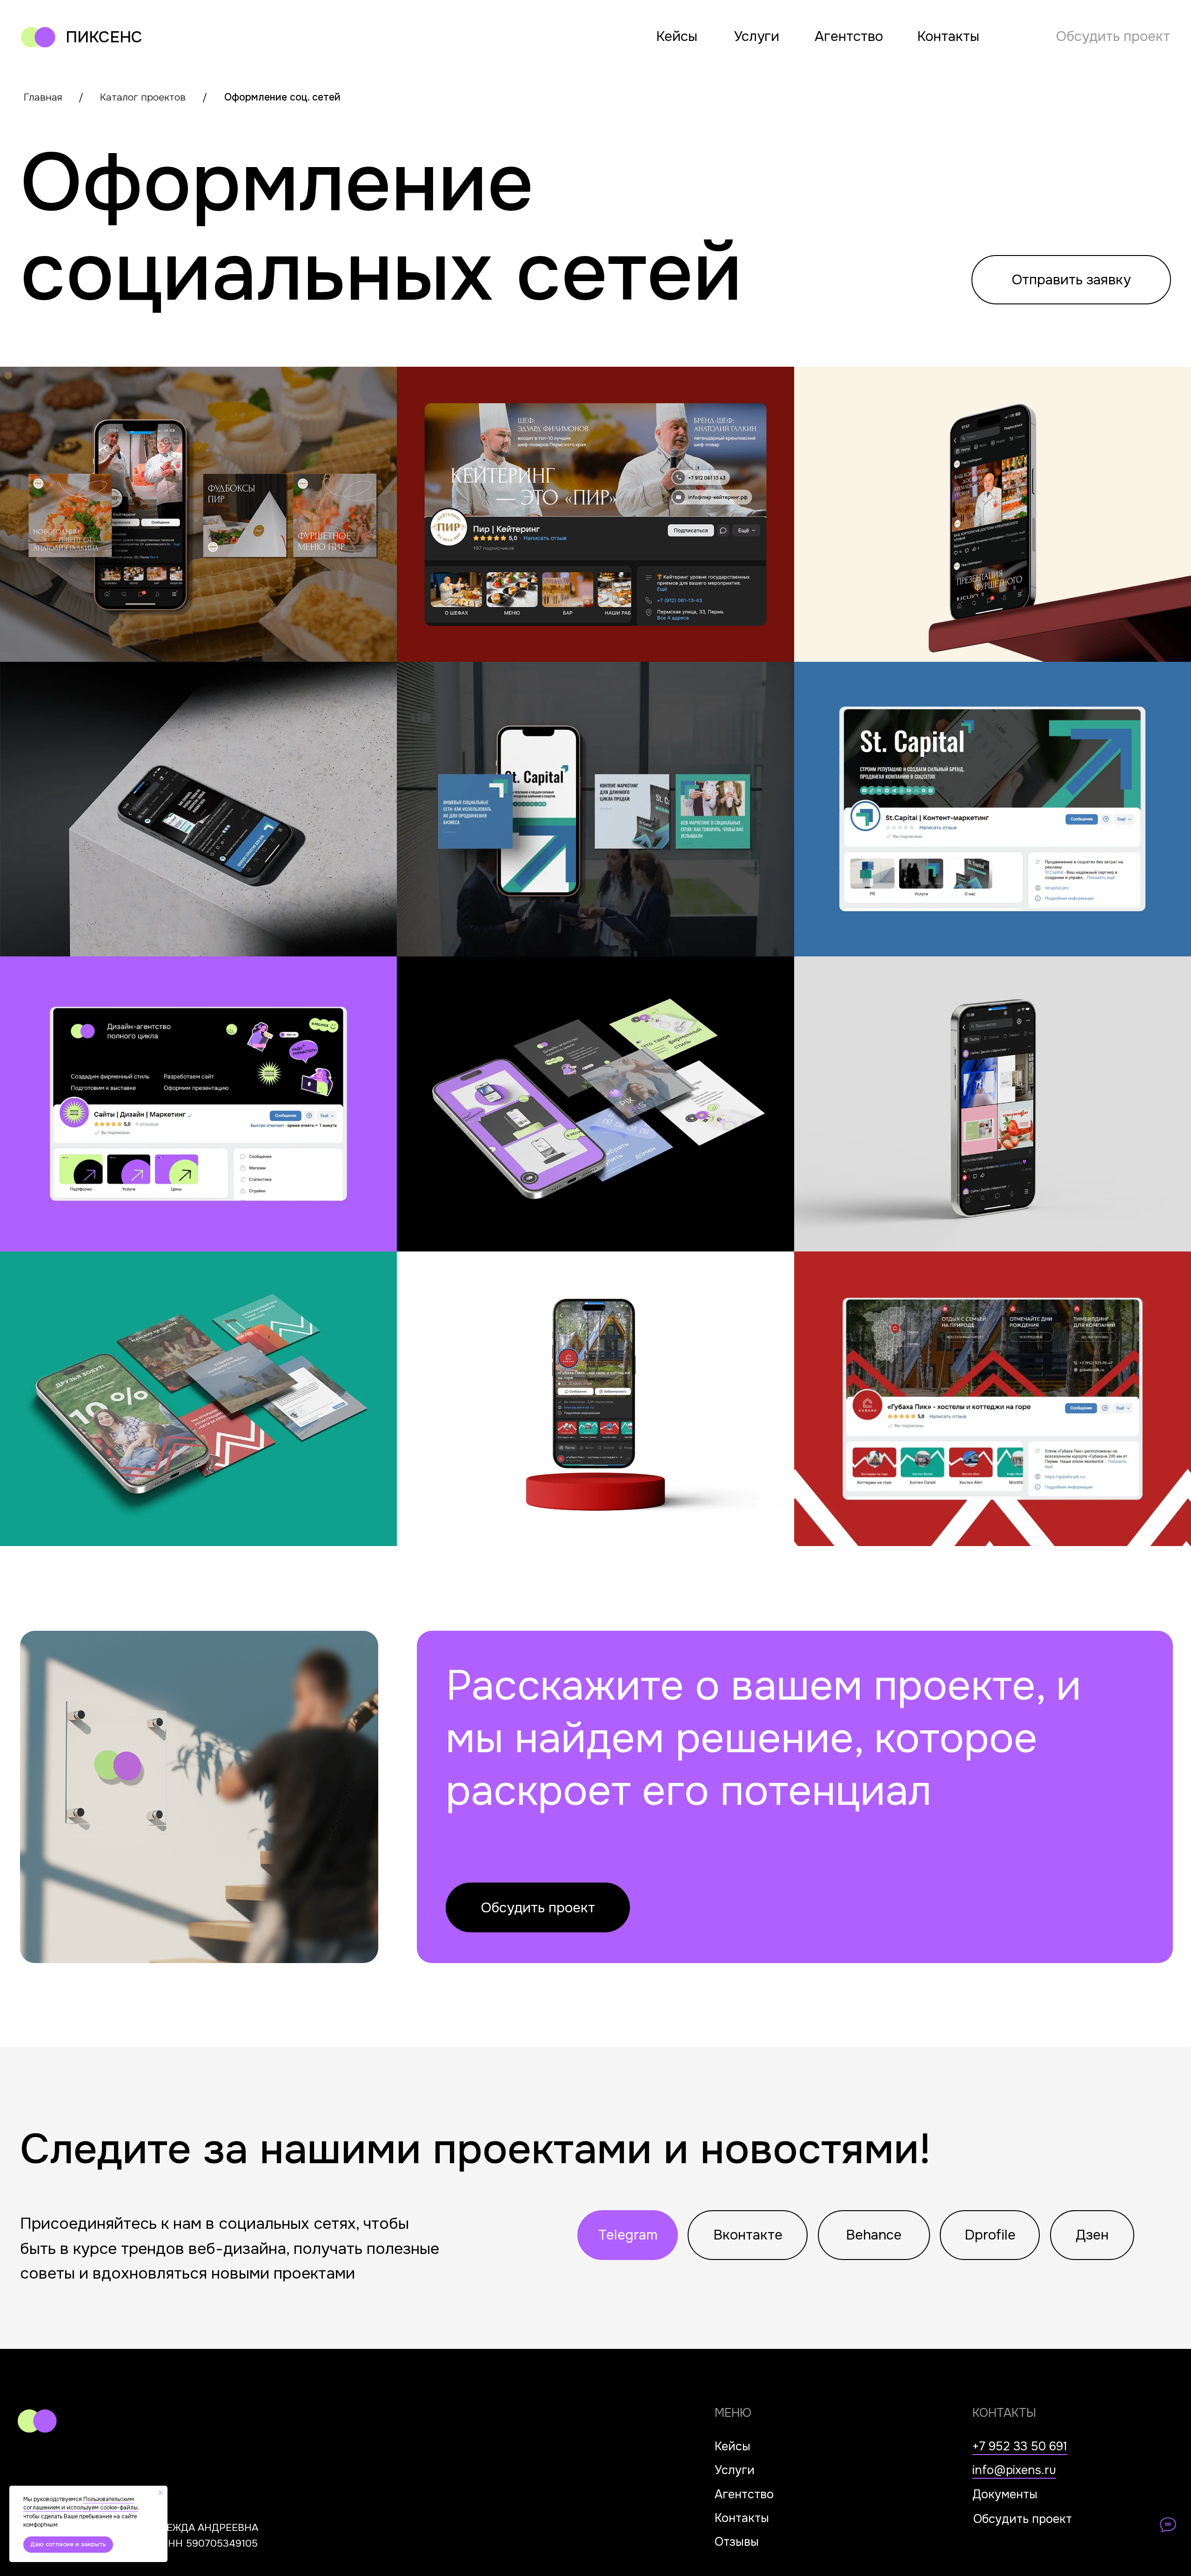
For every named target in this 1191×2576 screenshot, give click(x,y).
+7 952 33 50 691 (1020, 2446)
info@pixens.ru (1014, 2470)
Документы (1005, 2494)
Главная (43, 97)
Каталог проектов (143, 97)
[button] (1071, 280)
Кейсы (677, 36)
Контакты (948, 36)
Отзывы (737, 2542)
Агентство (849, 36)
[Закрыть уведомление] (161, 2493)
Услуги (757, 36)
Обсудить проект (1113, 36)
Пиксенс (104, 37)
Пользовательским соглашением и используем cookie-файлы (80, 2504)
